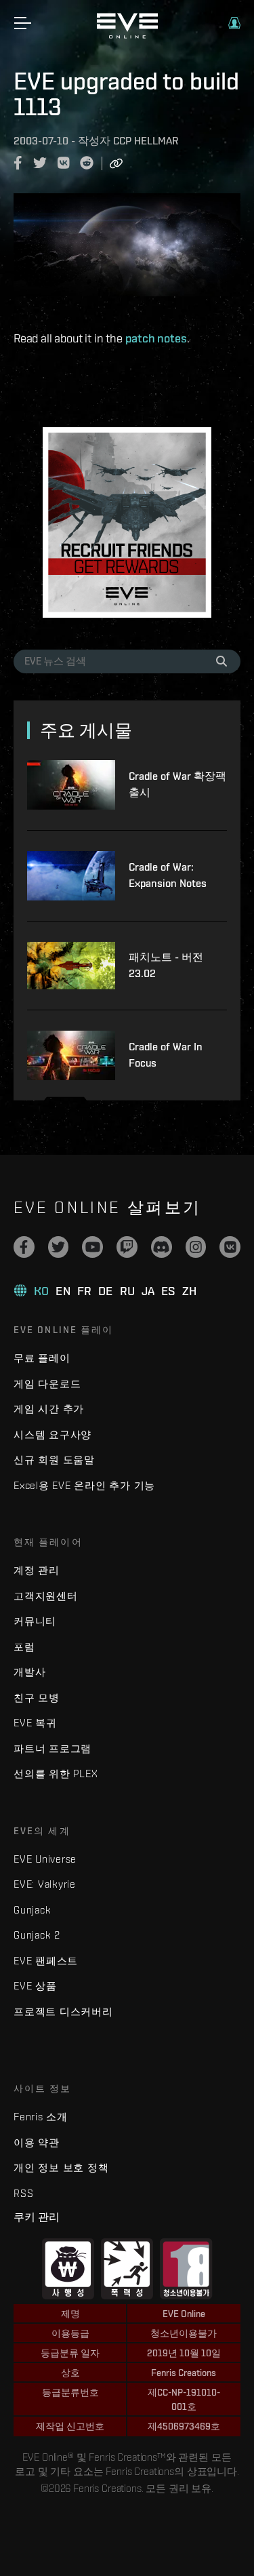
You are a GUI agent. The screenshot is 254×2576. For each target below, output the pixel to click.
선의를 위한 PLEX (56, 1774)
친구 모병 (37, 1698)
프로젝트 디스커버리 (63, 2012)
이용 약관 (37, 2142)
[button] (234, 23)
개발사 (29, 1672)
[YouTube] (92, 1247)
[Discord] (162, 1247)
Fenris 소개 (41, 2117)
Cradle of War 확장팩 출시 (177, 784)
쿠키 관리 (37, 2217)
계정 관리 (37, 1570)
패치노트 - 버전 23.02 (166, 965)
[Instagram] (196, 1247)
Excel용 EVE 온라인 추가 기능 (84, 1485)
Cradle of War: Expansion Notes (168, 875)
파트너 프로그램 (52, 1748)
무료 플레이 (42, 1358)
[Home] (127, 35)
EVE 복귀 (35, 1723)
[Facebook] (24, 1247)
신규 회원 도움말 (54, 1460)
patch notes (156, 338)
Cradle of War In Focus (166, 1055)
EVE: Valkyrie (45, 1884)
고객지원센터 (46, 1596)
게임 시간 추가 (49, 1409)
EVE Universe (45, 1859)
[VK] (230, 1247)
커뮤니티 (35, 1621)
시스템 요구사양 (52, 1434)
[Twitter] (59, 1247)
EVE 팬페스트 (46, 1961)
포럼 (24, 1647)
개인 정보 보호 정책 (61, 2167)
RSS (23, 2193)
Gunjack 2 (37, 1935)
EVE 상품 (35, 1986)
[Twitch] (127, 1247)
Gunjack (32, 1910)
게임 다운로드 (47, 1384)
